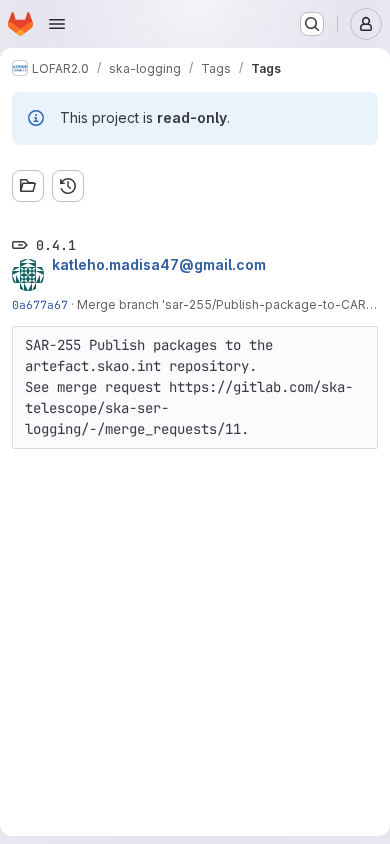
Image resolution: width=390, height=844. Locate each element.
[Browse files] (28, 186)
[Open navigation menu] (57, 24)
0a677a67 (40, 304)
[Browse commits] (68, 186)
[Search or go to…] (312, 24)
